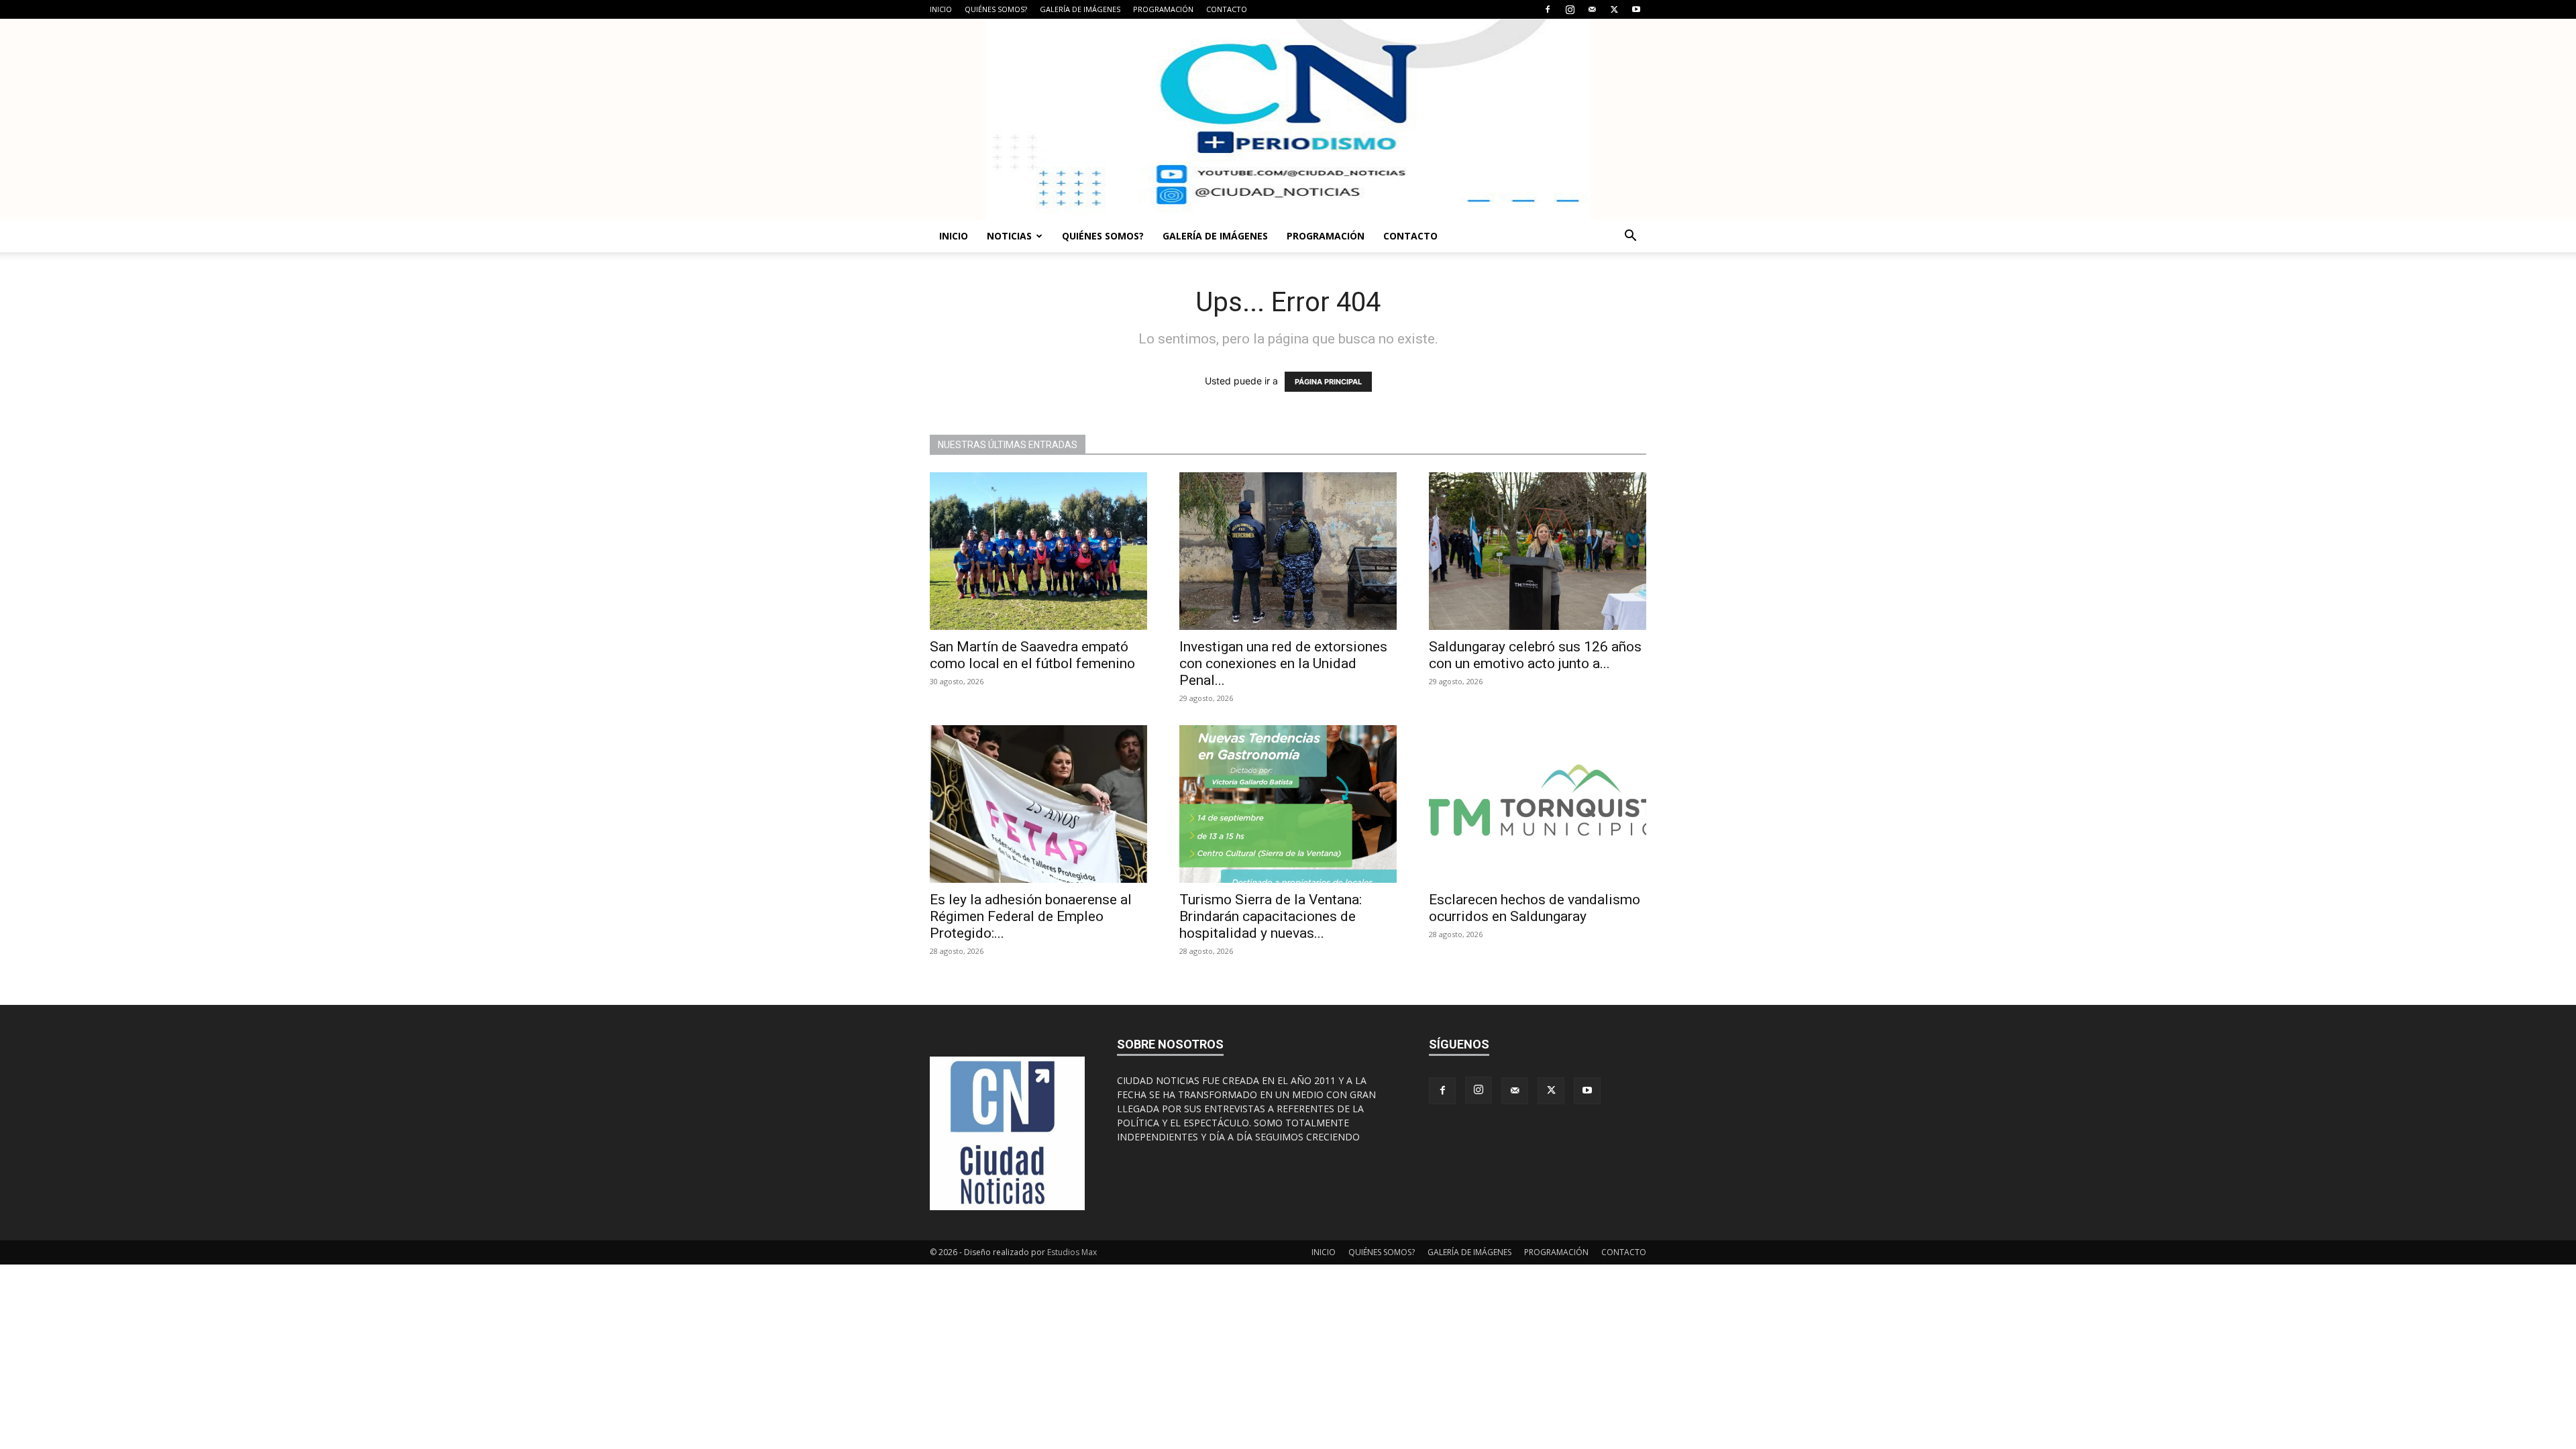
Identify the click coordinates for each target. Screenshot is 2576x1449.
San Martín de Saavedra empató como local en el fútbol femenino (1032, 655)
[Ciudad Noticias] (1288, 119)
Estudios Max (1072, 1252)
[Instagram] (1570, 9)
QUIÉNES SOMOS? (996, 9)
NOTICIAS (1009, 236)
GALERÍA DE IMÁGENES (1080, 9)
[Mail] (1592, 9)
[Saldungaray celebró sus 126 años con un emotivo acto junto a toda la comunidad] (1538, 551)
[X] (1614, 9)
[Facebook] (1548, 9)
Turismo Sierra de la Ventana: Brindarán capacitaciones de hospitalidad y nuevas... (1271, 916)
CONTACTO (1227, 9)
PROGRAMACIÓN (1163, 9)
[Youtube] (1636, 9)
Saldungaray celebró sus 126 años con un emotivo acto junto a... (1535, 655)
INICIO (941, 9)
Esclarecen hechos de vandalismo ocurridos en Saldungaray (1535, 908)
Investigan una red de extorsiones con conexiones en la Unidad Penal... (1283, 663)
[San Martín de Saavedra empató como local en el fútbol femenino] (1038, 551)
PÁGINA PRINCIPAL (1328, 382)
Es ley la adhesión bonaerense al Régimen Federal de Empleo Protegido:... (1031, 916)
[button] (1630, 237)
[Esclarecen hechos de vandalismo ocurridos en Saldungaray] (1538, 804)
